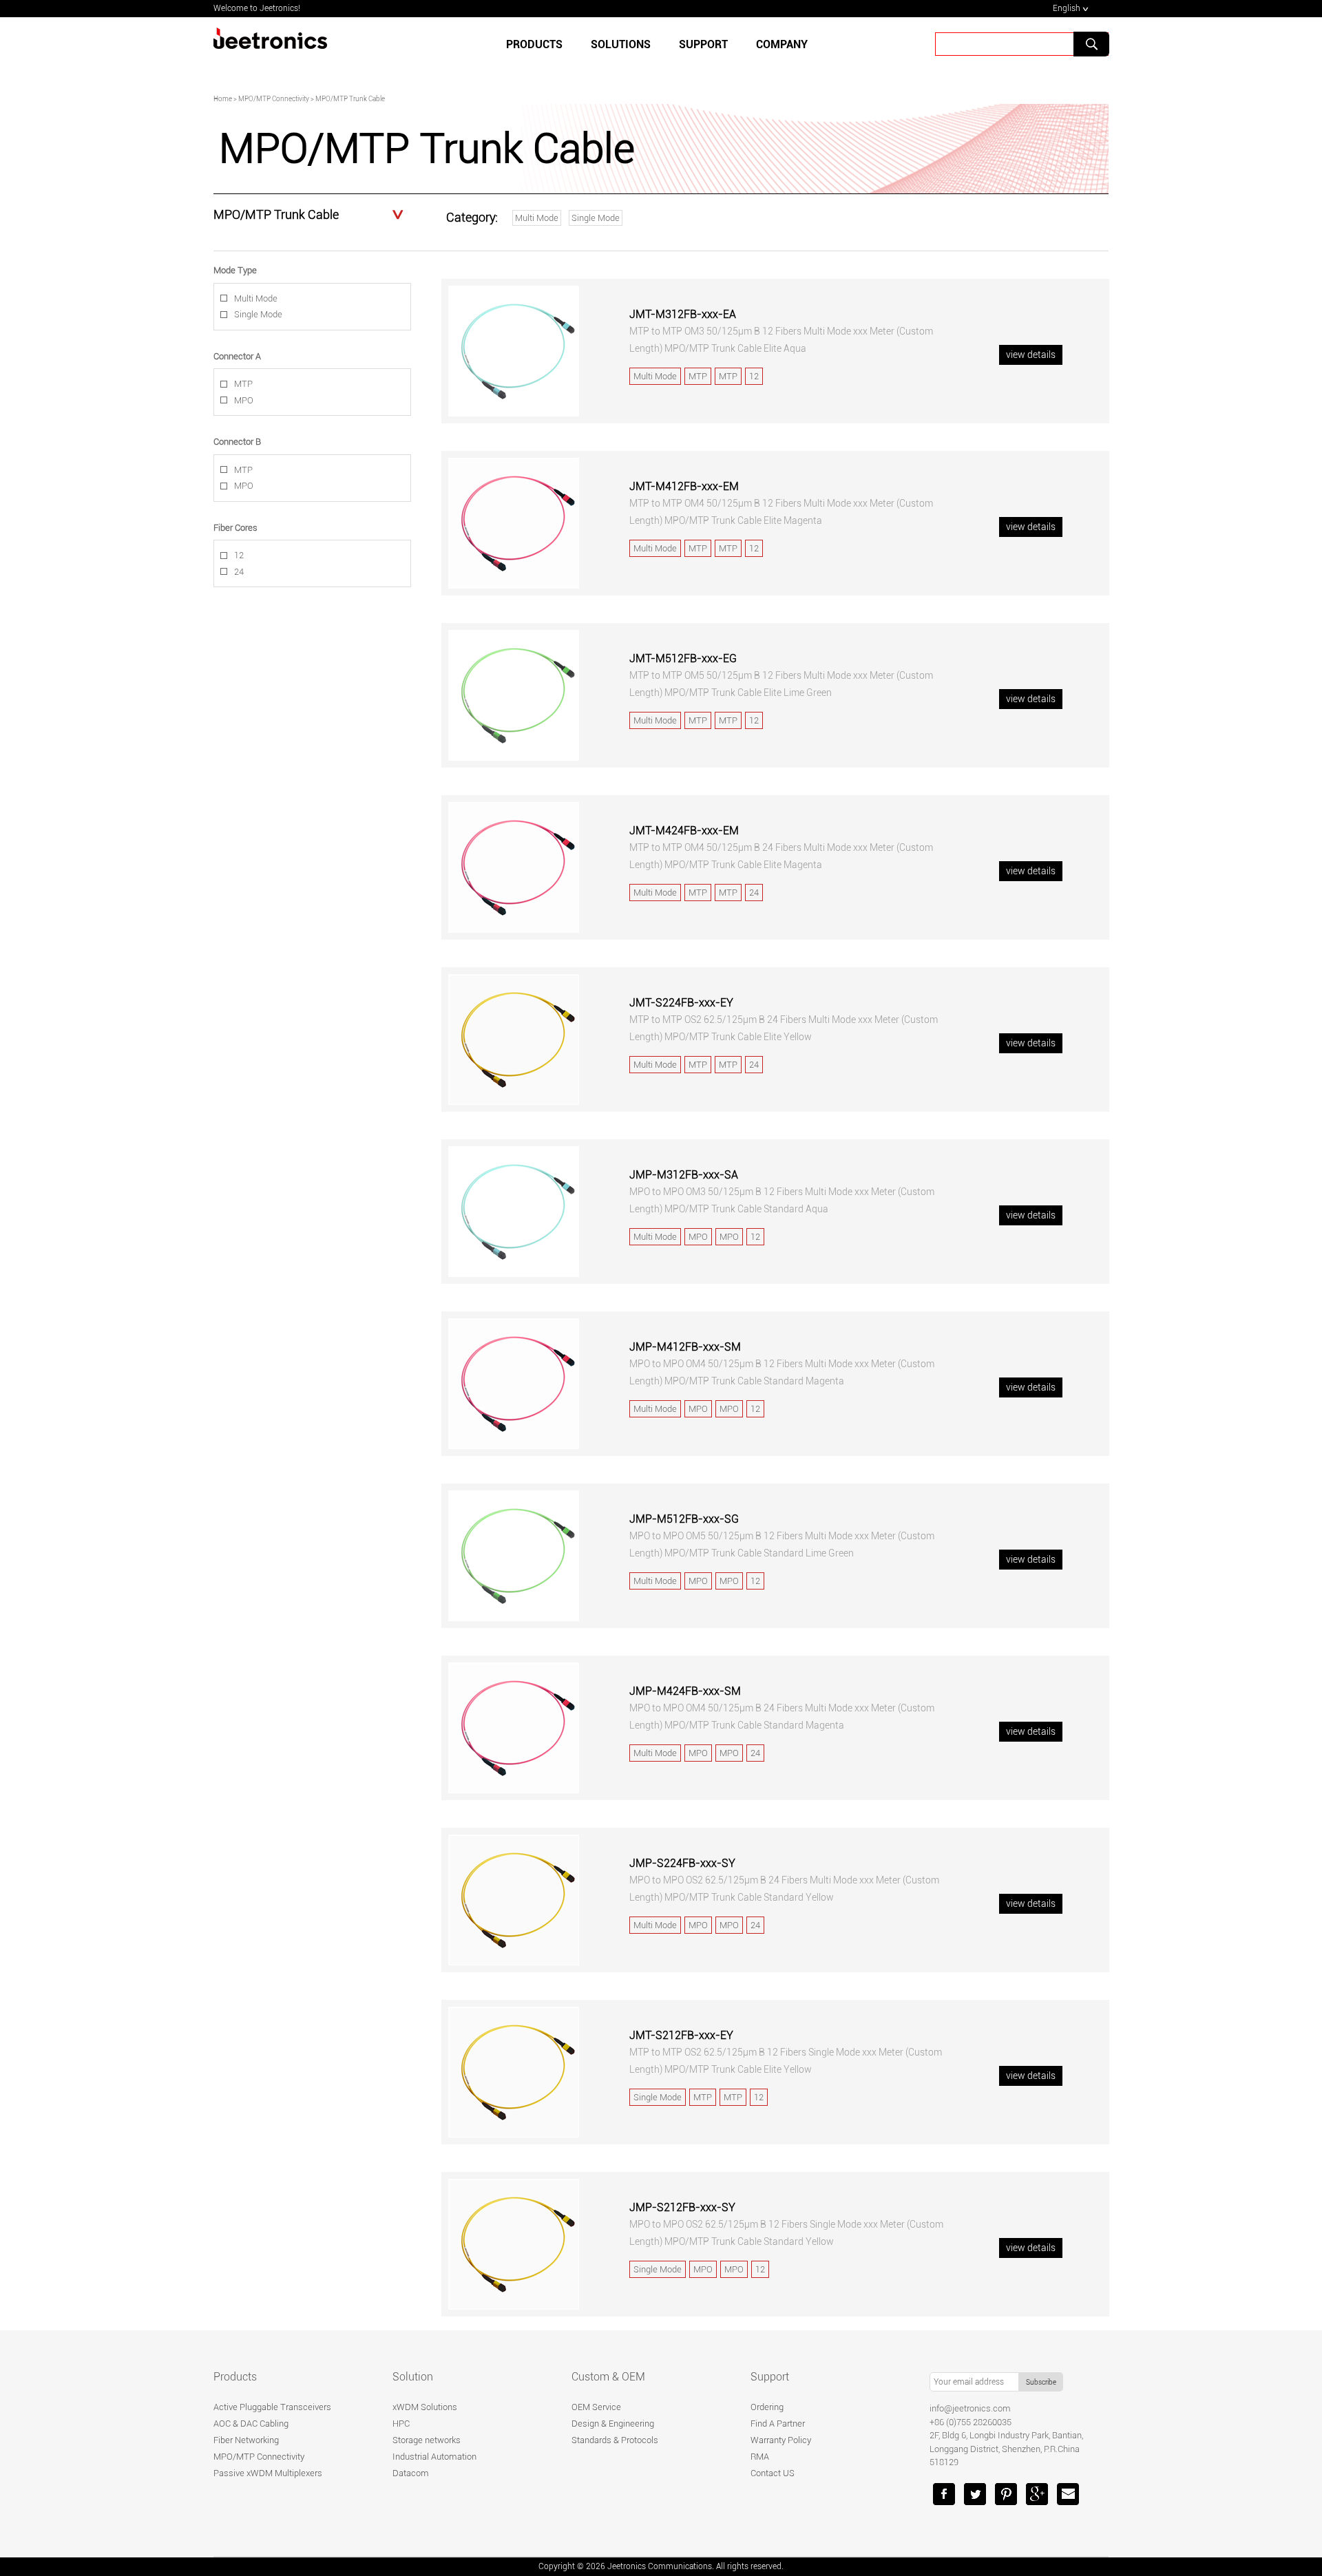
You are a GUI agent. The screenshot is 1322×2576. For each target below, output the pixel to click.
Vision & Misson (860, 92)
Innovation (776, 92)
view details (1031, 355)
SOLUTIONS (621, 44)
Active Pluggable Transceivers (272, 2407)
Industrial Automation (434, 2457)
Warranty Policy (781, 2440)
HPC (401, 2424)
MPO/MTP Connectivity (259, 2457)
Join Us (937, 92)
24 (239, 572)
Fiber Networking (246, 2440)
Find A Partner (778, 2424)
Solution (413, 2377)
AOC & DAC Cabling (251, 2424)
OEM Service (596, 2407)
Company (782, 44)
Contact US (773, 2473)
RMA (760, 2457)
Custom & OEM (608, 2377)
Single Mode (596, 218)
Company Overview (626, 92)
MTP (243, 384)
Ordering (767, 2407)
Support (770, 2377)
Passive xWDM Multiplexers (268, 2473)
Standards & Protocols (615, 2440)
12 (239, 555)
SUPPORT (703, 44)
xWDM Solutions (425, 2407)
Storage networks (427, 2440)
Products (534, 44)
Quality (710, 92)
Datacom (411, 2473)
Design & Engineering (613, 2424)
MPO (244, 400)
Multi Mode (537, 218)
